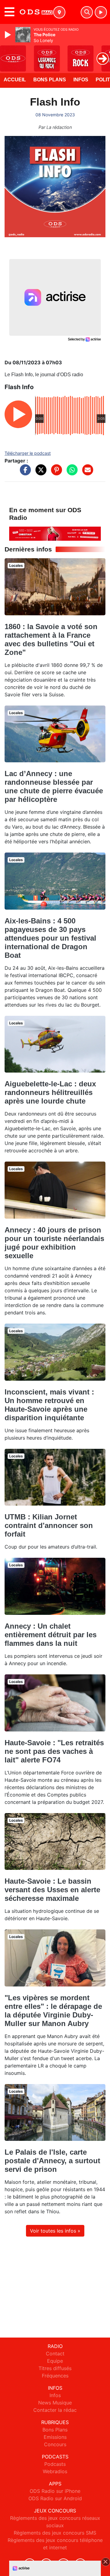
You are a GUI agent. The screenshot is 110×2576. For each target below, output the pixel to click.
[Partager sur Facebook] (24, 473)
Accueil (15, 80)
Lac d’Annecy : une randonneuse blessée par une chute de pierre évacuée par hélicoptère (54, 786)
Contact (55, 2354)
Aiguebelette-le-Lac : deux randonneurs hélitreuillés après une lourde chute (50, 1092)
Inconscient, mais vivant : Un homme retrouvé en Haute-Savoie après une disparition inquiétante (49, 1405)
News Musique (55, 2403)
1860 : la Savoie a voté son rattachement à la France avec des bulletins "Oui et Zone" (51, 639)
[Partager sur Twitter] (39, 473)
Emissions (55, 2437)
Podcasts (55, 2464)
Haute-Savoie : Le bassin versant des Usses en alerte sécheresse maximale (52, 1890)
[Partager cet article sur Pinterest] (55, 473)
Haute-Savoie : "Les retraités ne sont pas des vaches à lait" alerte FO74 (54, 1751)
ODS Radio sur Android (55, 2498)
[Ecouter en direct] (101, 12)
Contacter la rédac (55, 2410)
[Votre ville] (59, 12)
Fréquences (55, 2376)
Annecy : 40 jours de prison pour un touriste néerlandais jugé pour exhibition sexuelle (54, 1243)
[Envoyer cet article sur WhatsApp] (71, 473)
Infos (81, 80)
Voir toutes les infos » (55, 2231)
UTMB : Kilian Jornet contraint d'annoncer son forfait (49, 1525)
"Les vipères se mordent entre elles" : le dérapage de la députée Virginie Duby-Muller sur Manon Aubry (53, 2011)
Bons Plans (50, 80)
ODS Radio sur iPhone (55, 2491)
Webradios (55, 2471)
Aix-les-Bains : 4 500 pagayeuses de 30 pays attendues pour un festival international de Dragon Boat (50, 938)
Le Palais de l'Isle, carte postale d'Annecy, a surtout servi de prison (52, 2161)
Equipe (55, 2361)
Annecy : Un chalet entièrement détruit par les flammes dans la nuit (51, 1635)
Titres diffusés (55, 2368)
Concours (55, 2444)
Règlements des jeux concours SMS (55, 2533)
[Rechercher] (87, 12)
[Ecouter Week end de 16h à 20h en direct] (55, 533)
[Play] (9, 35)
